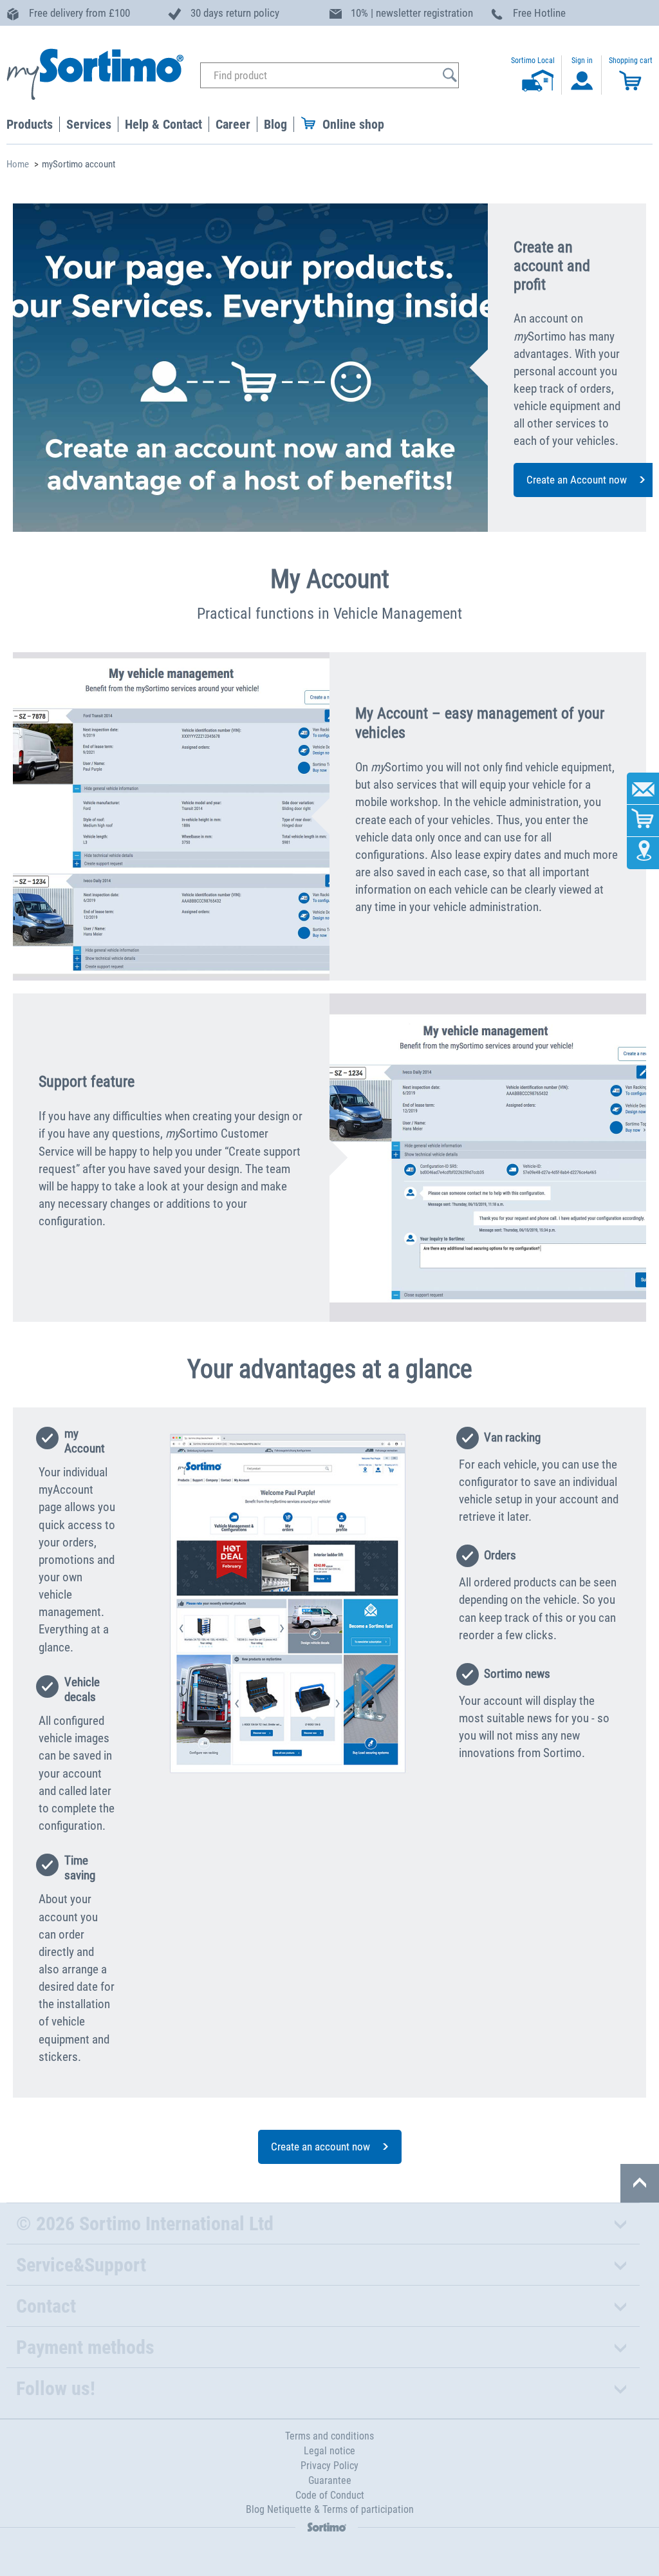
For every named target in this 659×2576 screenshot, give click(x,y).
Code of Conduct (330, 2495)
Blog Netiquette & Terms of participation (330, 2509)
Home (18, 164)
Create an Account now (577, 480)
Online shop (353, 124)
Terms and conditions (329, 2436)
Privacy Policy (329, 2466)
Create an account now (320, 2147)
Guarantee (330, 2480)
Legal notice (329, 2451)
